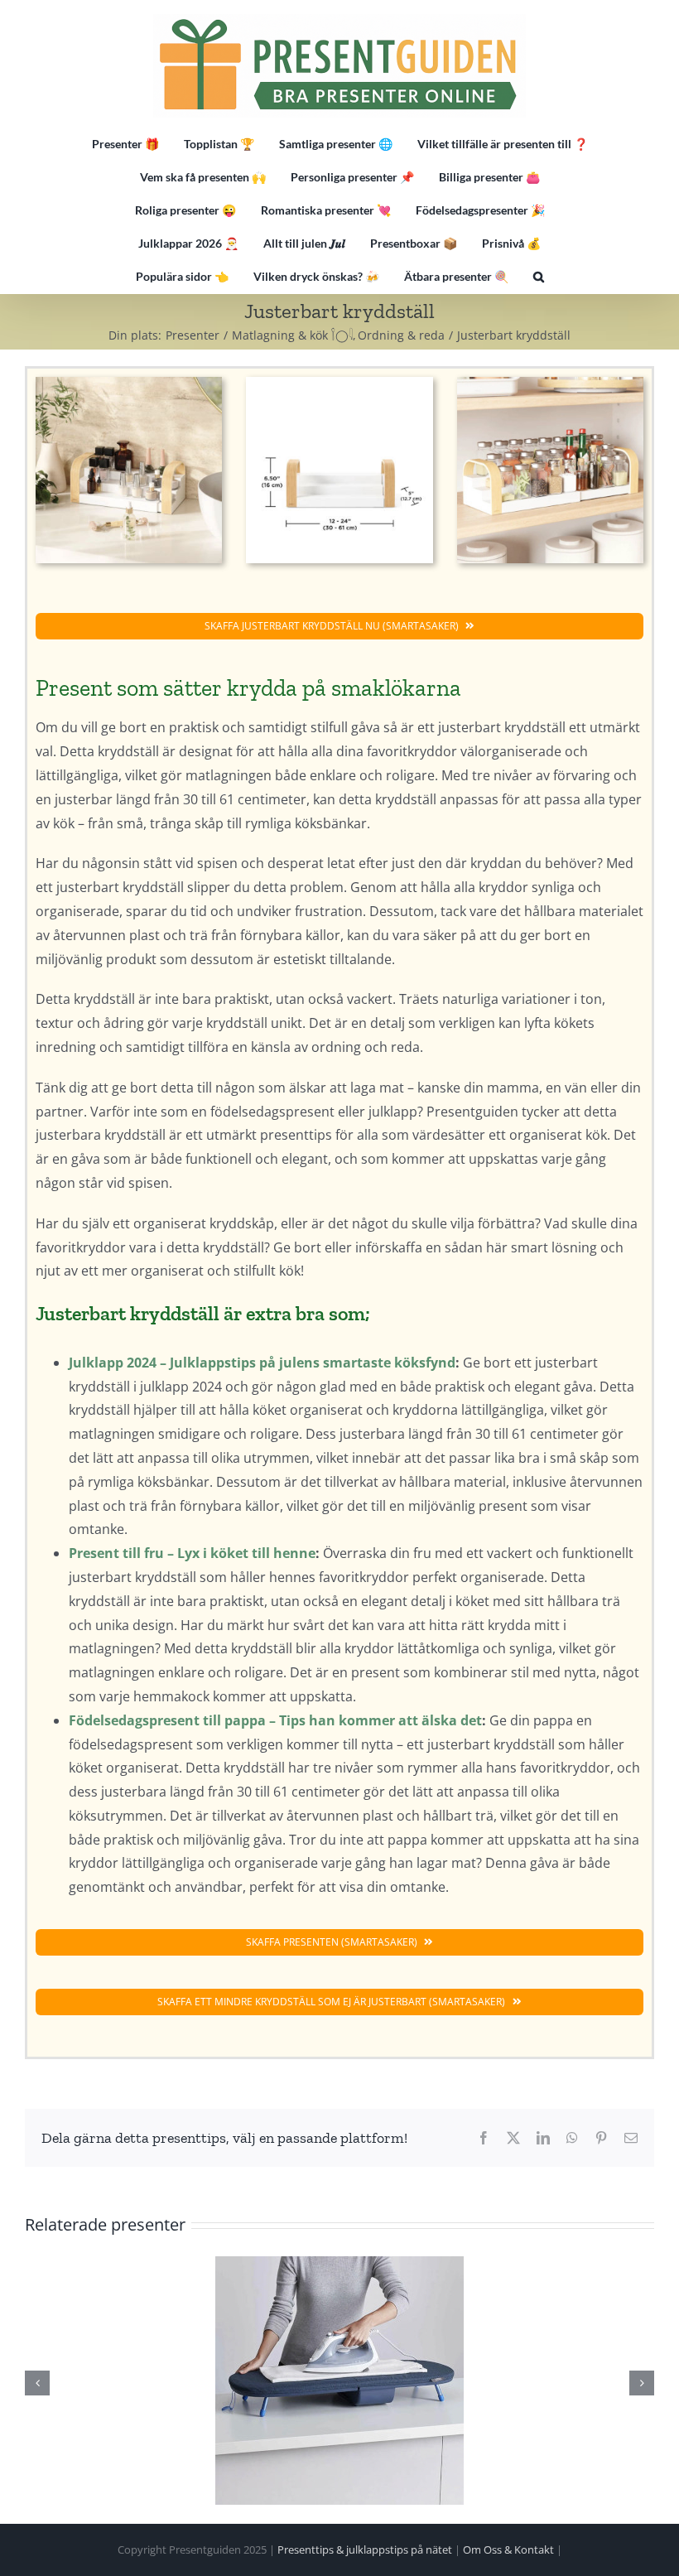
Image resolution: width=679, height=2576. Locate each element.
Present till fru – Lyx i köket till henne (192, 1553)
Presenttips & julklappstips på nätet (365, 2549)
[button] (539, 277)
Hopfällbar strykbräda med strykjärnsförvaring (339, 2381)
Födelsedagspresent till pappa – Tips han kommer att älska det (275, 1720)
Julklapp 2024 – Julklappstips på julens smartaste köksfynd (262, 1363)
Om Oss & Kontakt (508, 2549)
